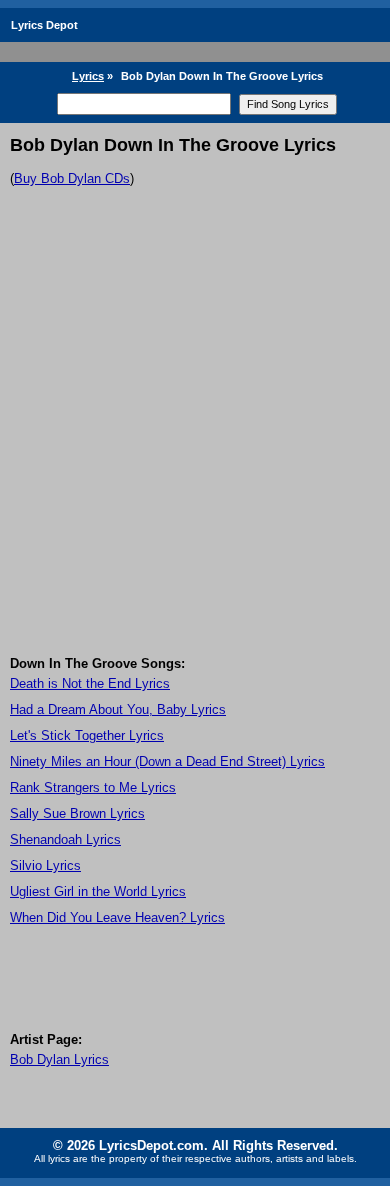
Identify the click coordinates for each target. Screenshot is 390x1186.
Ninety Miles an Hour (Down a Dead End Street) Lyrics (167, 761)
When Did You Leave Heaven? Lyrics (117, 917)
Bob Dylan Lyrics (59, 1059)
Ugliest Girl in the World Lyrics (98, 891)
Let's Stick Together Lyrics (87, 735)
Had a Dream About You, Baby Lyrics (118, 709)
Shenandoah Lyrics (65, 839)
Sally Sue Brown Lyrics (77, 813)
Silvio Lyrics (45, 865)
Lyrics (88, 76)
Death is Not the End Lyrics (90, 683)
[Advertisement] (195, 451)
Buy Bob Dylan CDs (72, 178)
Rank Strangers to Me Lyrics (93, 787)
